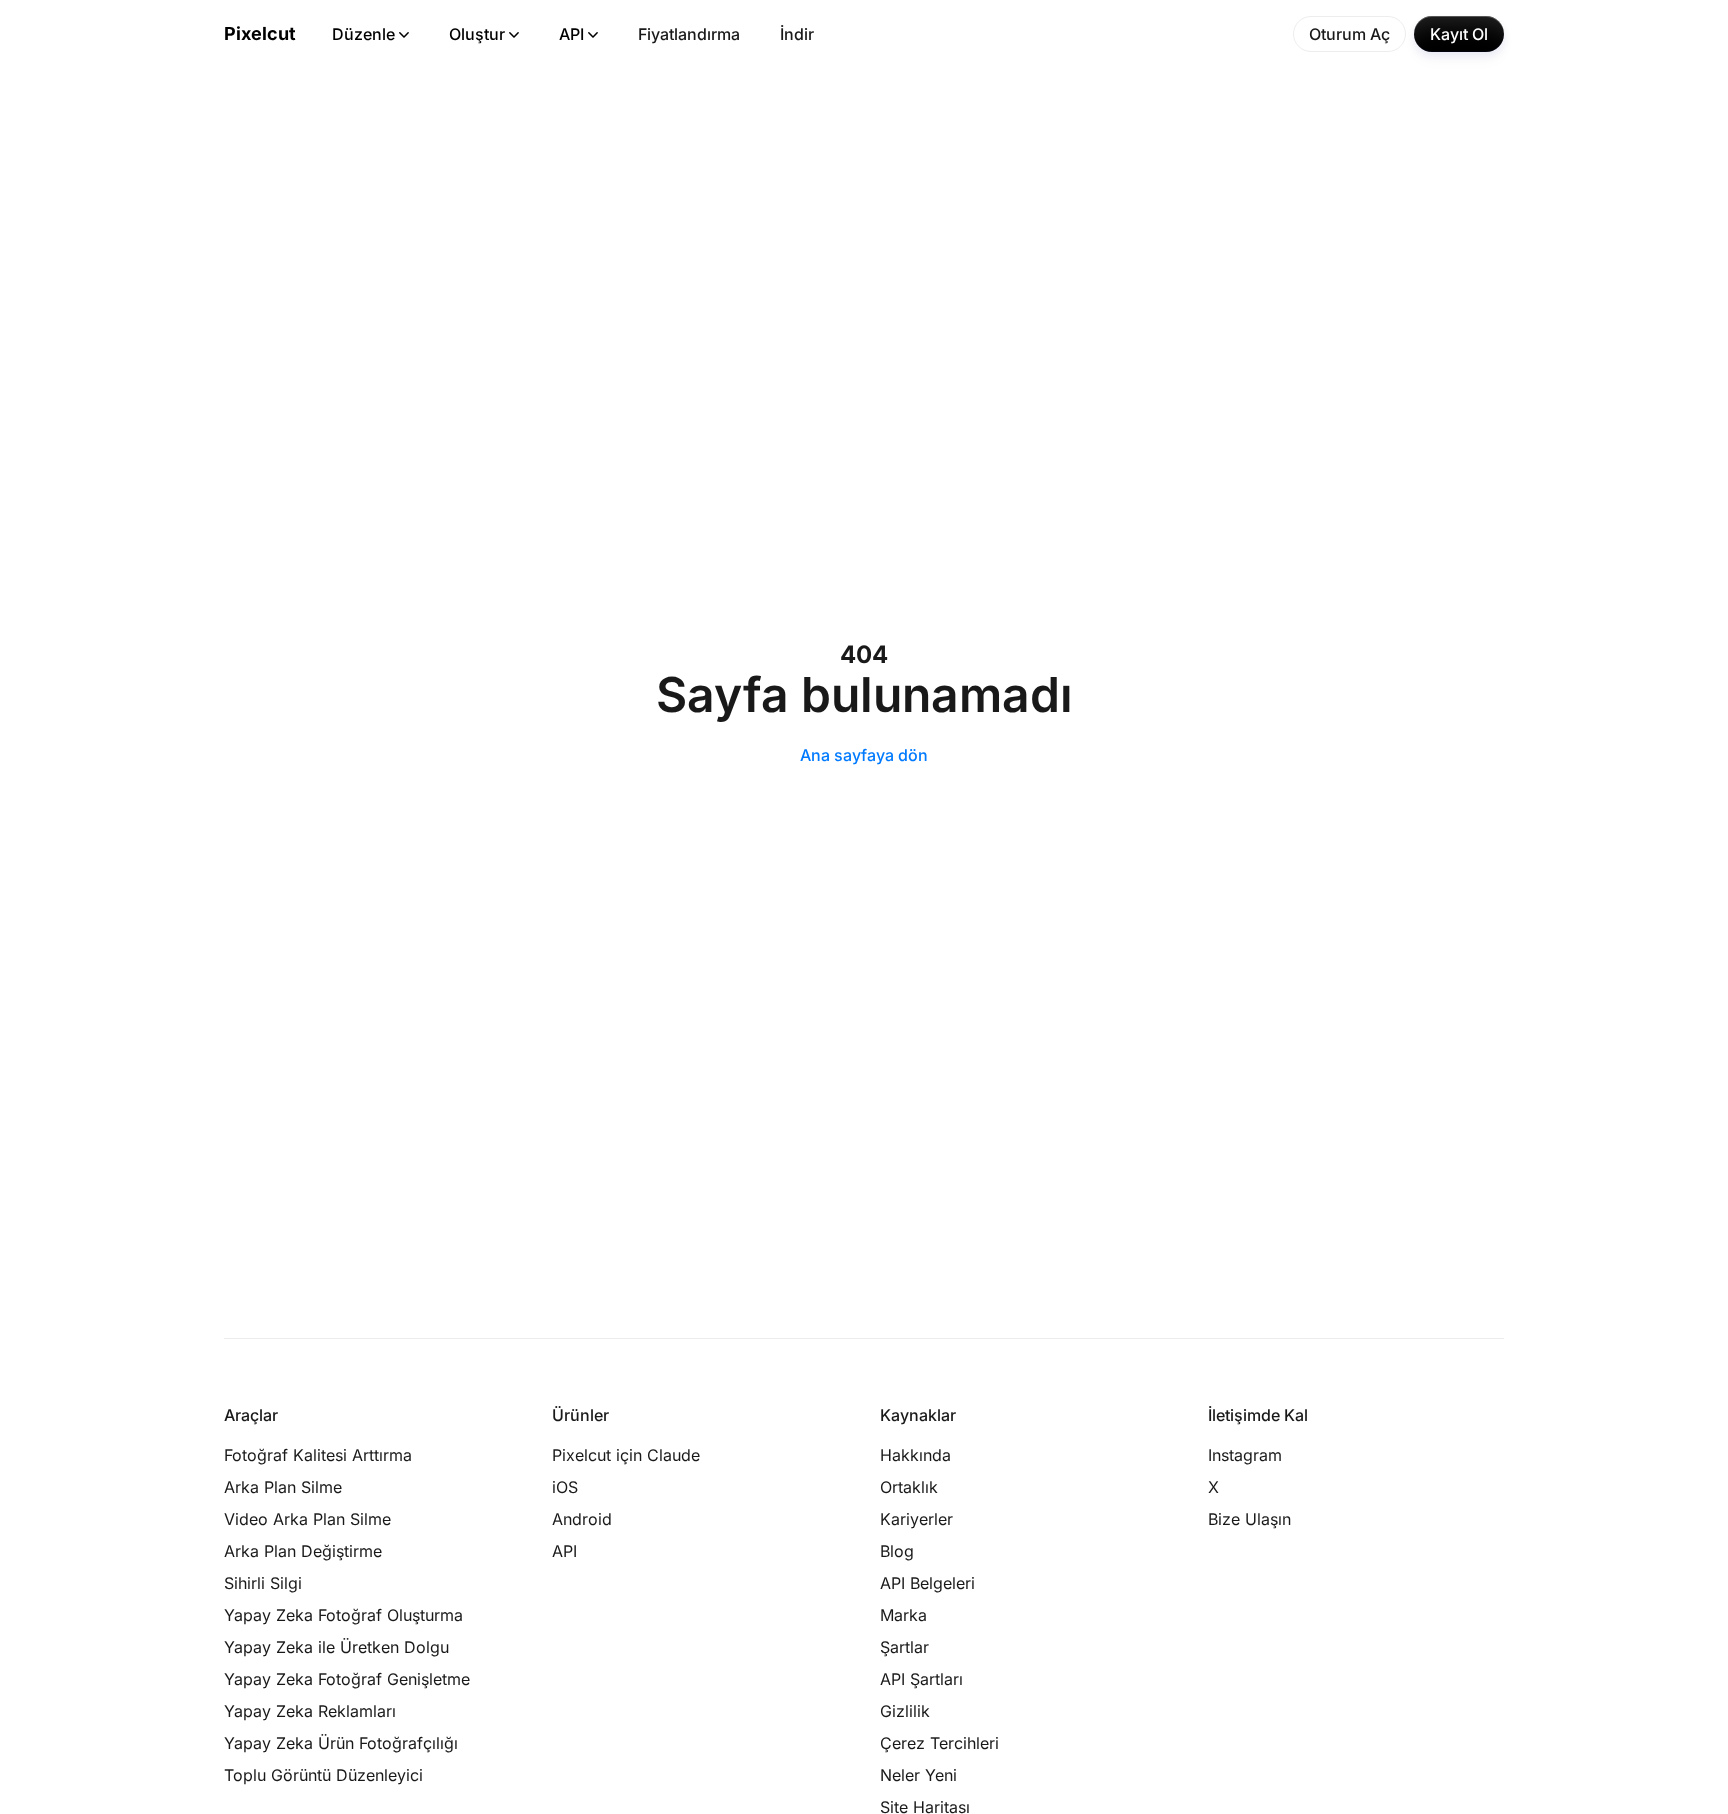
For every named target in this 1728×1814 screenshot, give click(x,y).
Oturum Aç (1349, 34)
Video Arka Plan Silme (307, 1519)
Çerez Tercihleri (939, 1743)
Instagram (1245, 1455)
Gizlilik (905, 1711)
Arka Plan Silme (283, 1487)
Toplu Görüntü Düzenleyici (323, 1775)
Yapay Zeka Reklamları (310, 1711)
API (571, 34)
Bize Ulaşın (1249, 1519)
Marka (903, 1615)
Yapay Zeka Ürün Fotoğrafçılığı (341, 1743)
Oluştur (477, 34)
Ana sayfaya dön (864, 755)
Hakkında (915, 1455)
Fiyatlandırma (689, 34)
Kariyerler (916, 1519)
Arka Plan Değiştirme (303, 1551)
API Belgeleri (927, 1583)
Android (582, 1519)
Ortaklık (909, 1487)
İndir (797, 34)
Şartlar (904, 1647)
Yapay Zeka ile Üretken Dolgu (336, 1647)
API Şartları (921, 1679)
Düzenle (363, 34)
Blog (897, 1551)
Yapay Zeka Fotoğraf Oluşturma (343, 1615)
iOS (565, 1487)
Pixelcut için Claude (626, 1455)
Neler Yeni (918, 1775)
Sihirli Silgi (263, 1583)
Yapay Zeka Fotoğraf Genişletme (347, 1679)
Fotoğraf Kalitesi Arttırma (318, 1455)
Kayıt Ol (1459, 34)
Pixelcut (260, 33)
